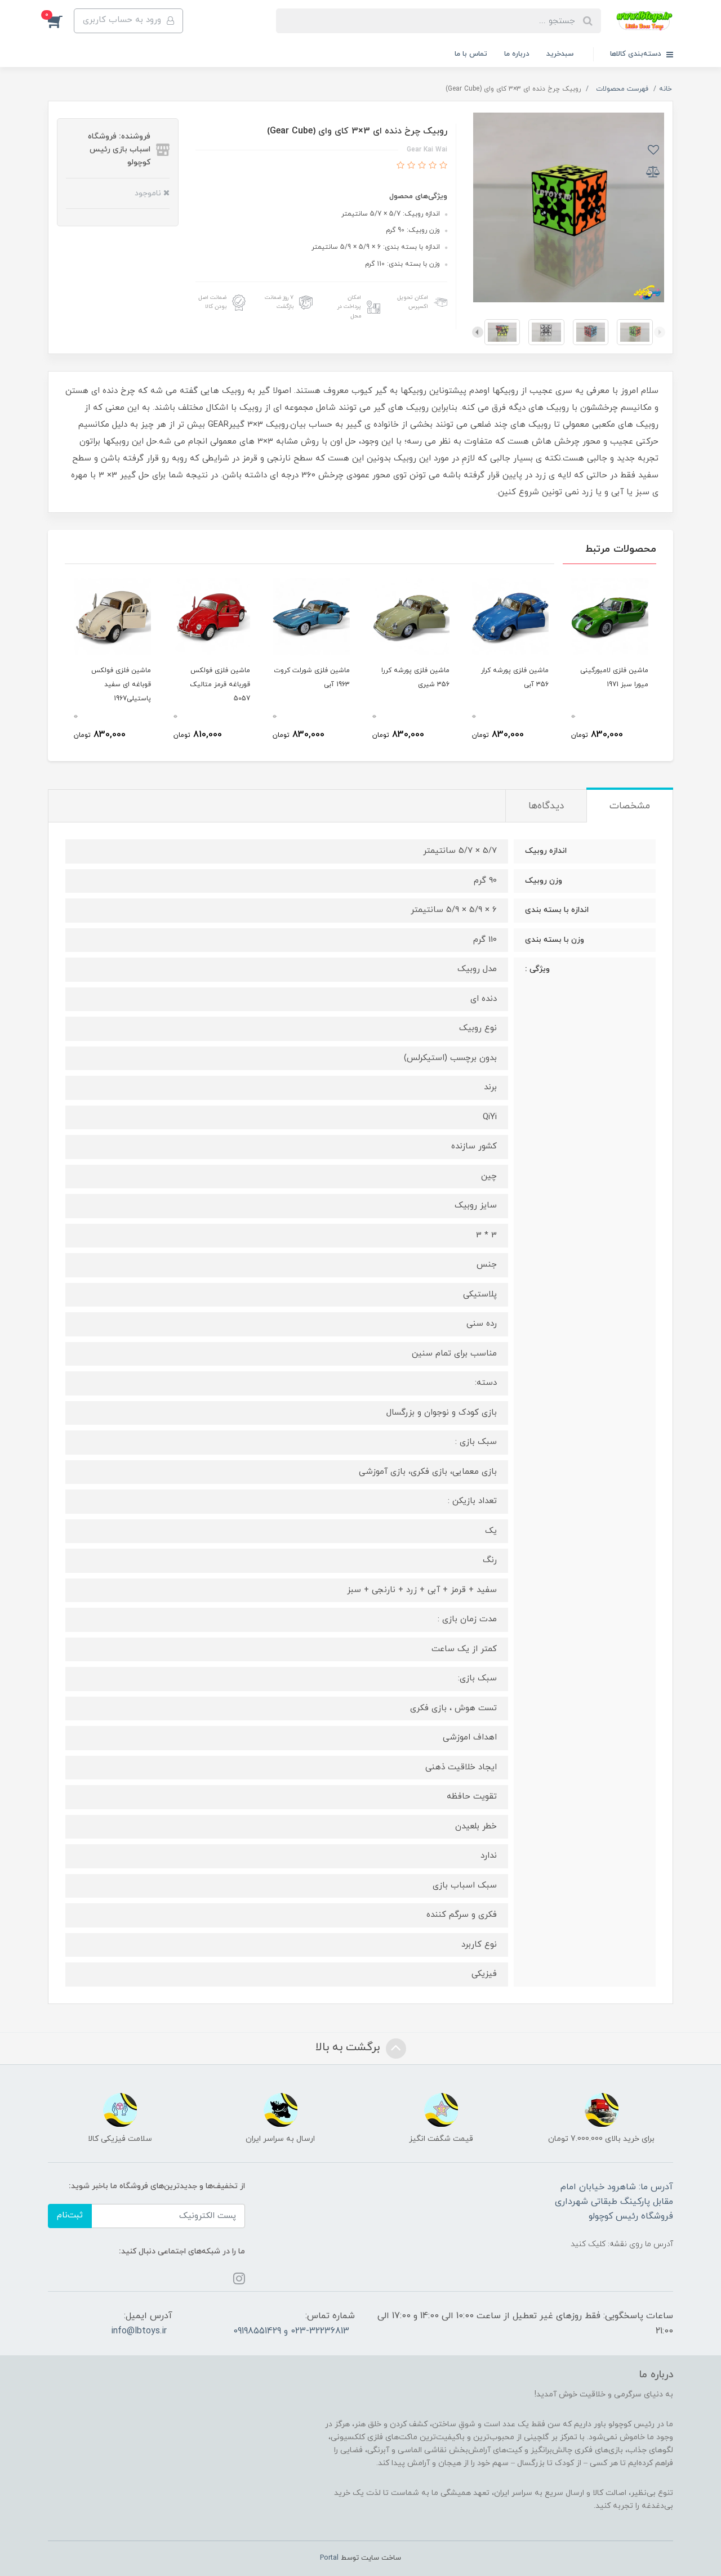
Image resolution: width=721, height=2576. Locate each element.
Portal (329, 2558)
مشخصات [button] (630, 806)
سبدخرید (560, 54)
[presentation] (660, 332)
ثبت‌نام (70, 2215)
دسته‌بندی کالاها (637, 54)
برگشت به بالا (349, 2047)
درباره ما (517, 54)
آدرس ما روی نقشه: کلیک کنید (622, 2244)
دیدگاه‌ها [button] (546, 806)
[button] (61, 21)
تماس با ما (471, 54)
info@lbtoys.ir (139, 2331)
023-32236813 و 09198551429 (291, 2331)
